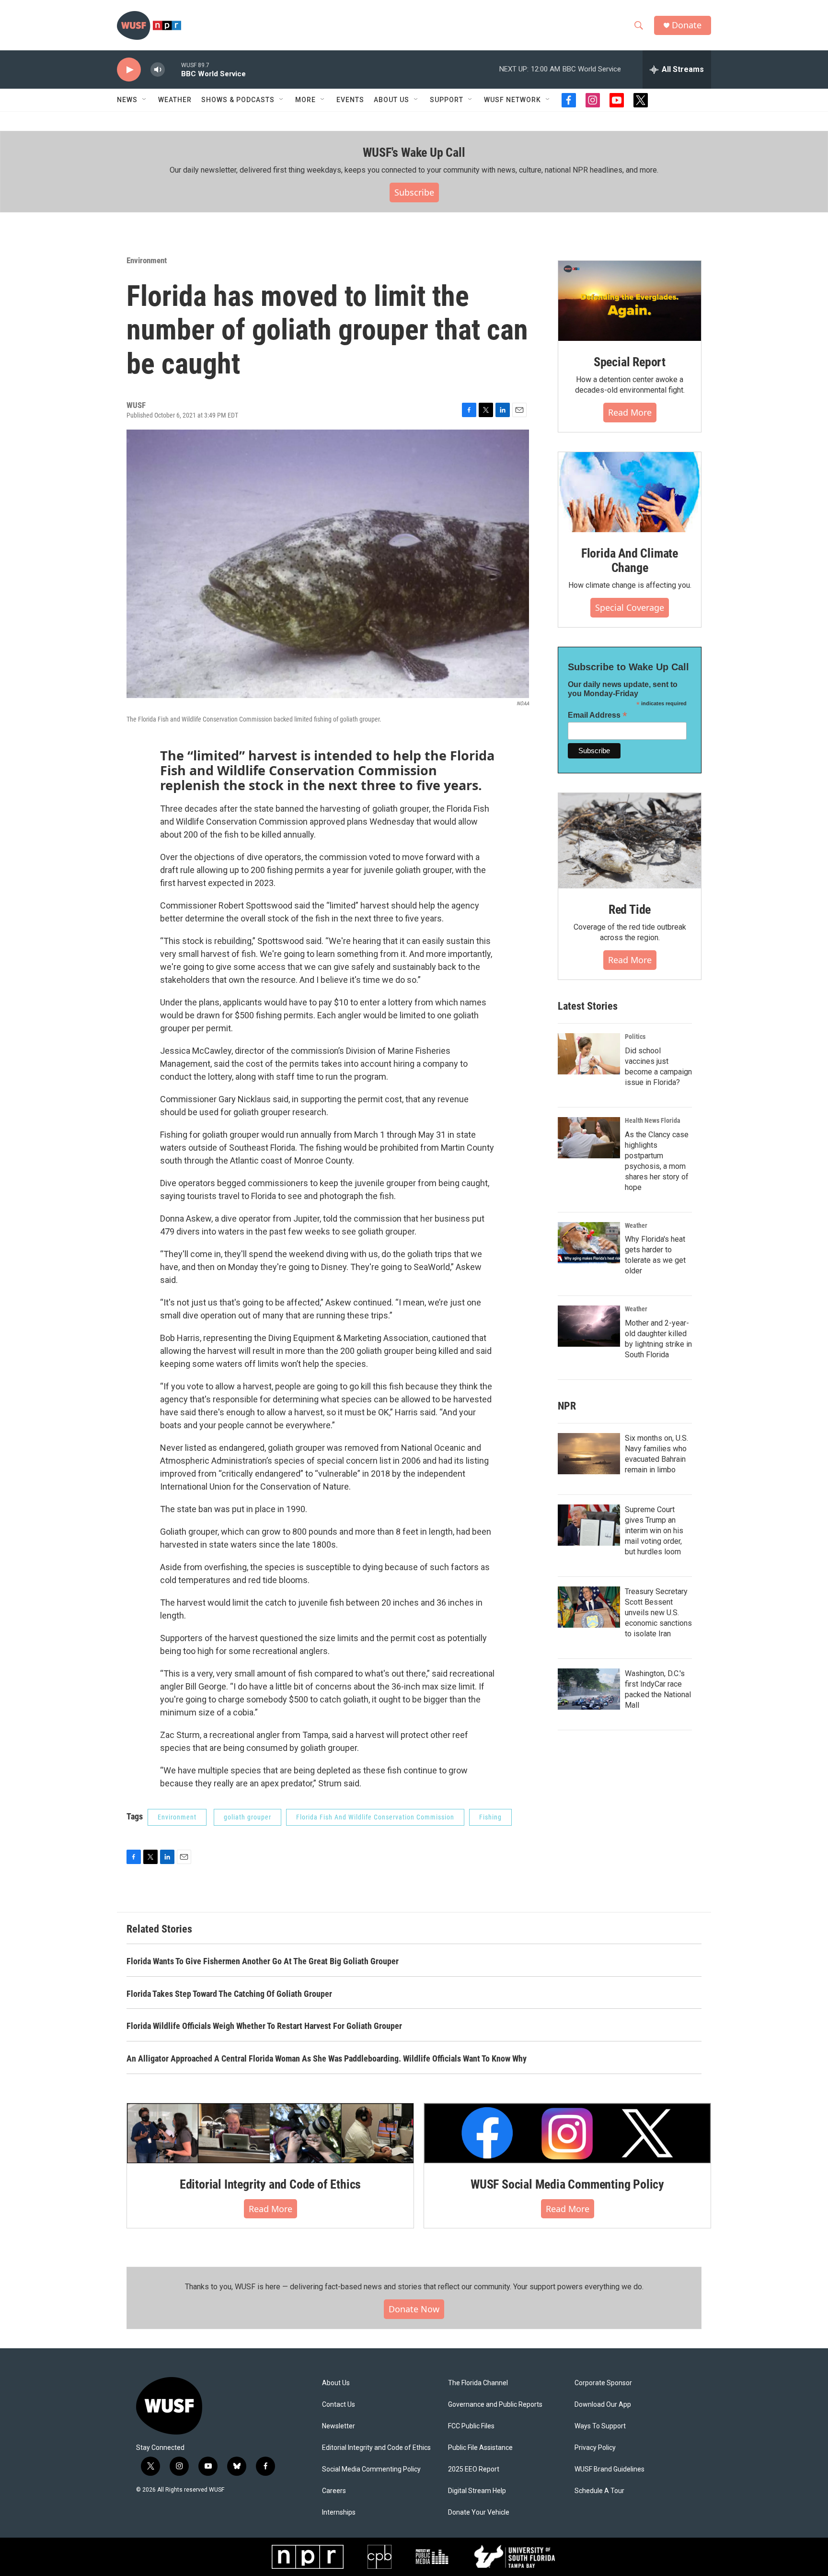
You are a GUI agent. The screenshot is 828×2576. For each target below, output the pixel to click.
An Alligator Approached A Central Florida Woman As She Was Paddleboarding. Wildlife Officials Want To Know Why (327, 2058)
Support (447, 100)
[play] (129, 70)
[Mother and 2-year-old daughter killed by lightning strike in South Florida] (589, 1326)
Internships (339, 2512)
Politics (635, 1037)
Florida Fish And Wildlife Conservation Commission (375, 1817)
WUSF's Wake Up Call (414, 152)
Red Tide (630, 909)
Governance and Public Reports (495, 2405)
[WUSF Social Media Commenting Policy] (567, 2133)
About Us (336, 2383)
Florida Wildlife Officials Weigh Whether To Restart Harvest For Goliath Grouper (264, 2026)
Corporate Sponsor (603, 2383)
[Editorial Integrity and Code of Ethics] (270, 2133)
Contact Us (339, 2405)
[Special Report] (630, 301)
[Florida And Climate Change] (630, 492)
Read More (630, 412)
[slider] (173, 69)
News (127, 100)
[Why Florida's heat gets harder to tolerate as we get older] (589, 1243)
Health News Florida (653, 1120)
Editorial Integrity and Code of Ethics (270, 2184)
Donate (687, 25)
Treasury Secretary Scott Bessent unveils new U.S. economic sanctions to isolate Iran (658, 1613)
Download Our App (603, 2405)
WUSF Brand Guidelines (609, 2469)
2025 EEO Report (474, 2469)
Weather (175, 100)
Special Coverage (630, 607)
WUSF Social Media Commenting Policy (567, 2184)
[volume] (158, 70)
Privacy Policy (595, 2448)
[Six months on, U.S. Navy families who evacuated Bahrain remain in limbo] (589, 1454)
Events (350, 100)
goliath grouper (247, 1817)
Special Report (630, 362)
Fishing (490, 1817)
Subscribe (414, 192)
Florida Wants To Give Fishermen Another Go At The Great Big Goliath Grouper (263, 1961)
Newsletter (339, 2426)
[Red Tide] (630, 841)
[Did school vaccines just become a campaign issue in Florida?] (589, 1054)
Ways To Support (600, 2426)
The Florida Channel (478, 2383)
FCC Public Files (471, 2426)
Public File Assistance (480, 2448)
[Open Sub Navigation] (145, 100)
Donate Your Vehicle (479, 2512)
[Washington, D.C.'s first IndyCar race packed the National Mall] (589, 1689)
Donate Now (414, 2309)
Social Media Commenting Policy (371, 2469)
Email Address (598, 715)
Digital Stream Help (477, 2491)
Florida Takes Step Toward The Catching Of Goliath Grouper (229, 1994)
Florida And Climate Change (630, 560)
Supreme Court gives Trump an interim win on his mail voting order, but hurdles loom (654, 1531)
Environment (147, 260)
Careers (334, 2491)
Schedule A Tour (599, 2491)
